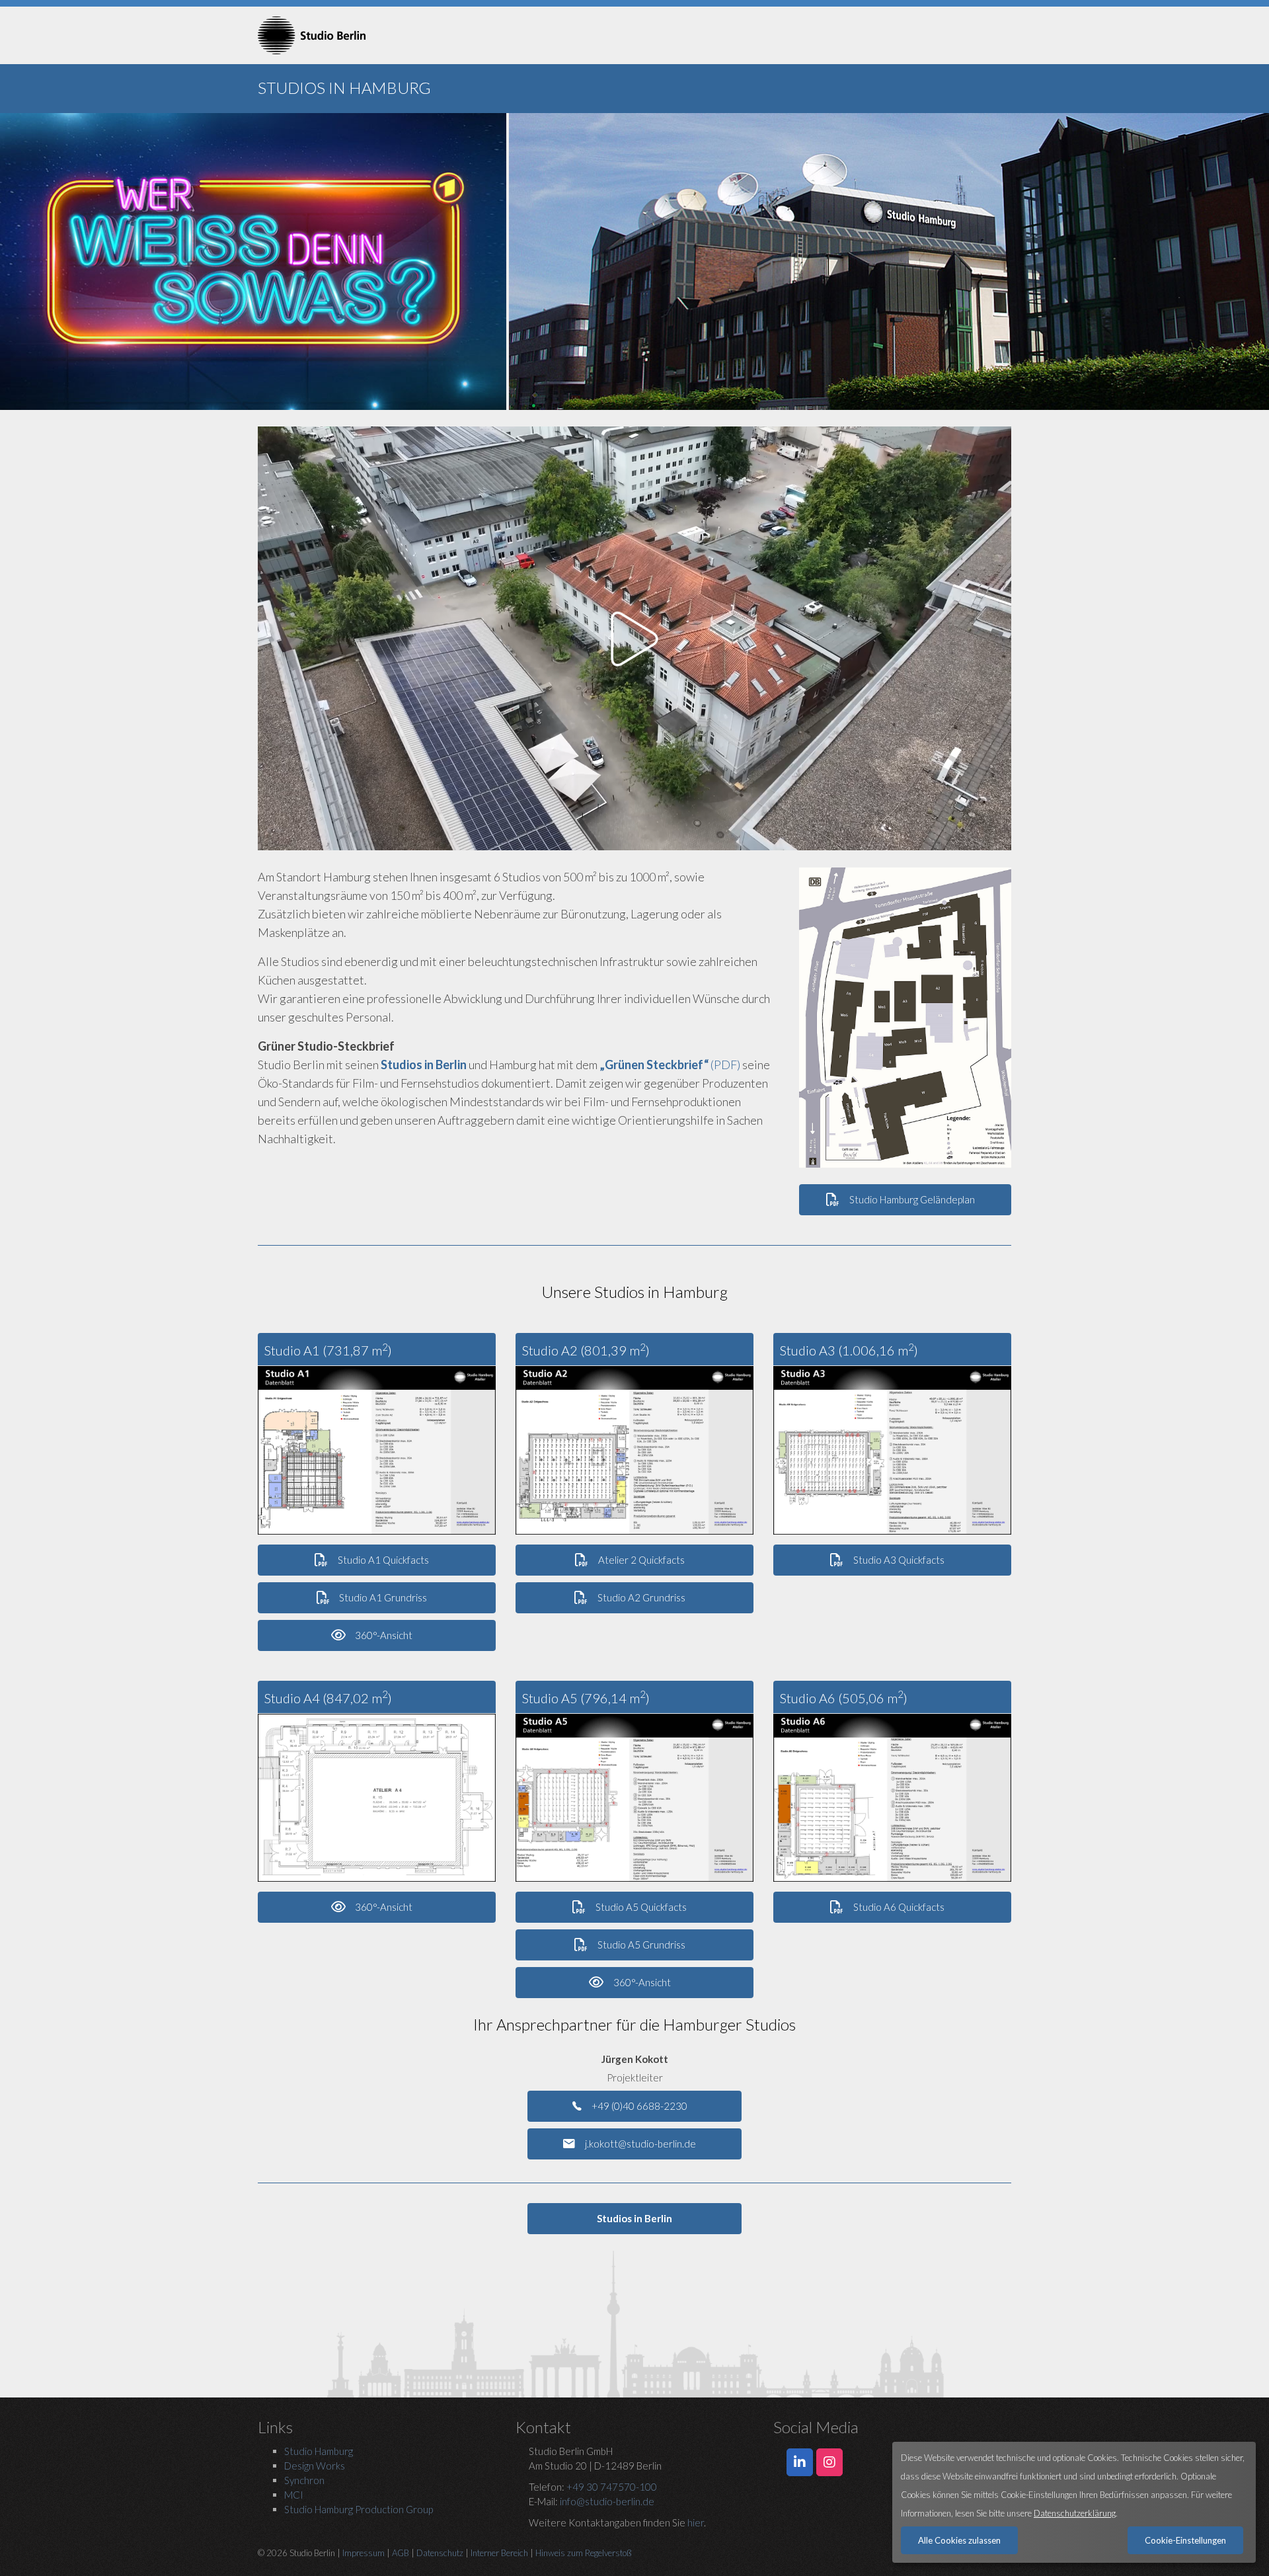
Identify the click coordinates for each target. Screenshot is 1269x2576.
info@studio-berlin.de (607, 2501)
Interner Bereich (499, 2553)
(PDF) (670, 1065)
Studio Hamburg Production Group (359, 2509)
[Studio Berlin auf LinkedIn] (800, 2462)
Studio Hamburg (319, 2451)
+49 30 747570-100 (612, 2487)
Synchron (304, 2480)
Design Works (315, 2466)
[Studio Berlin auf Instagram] (829, 2462)
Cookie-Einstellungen (1185, 2540)
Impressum (364, 2553)
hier (696, 2522)
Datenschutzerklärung (1075, 2513)
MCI (294, 2495)
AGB (401, 2553)
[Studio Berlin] (377, 35)
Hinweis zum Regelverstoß (584, 2553)
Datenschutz (440, 2553)
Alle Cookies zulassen (959, 2540)
